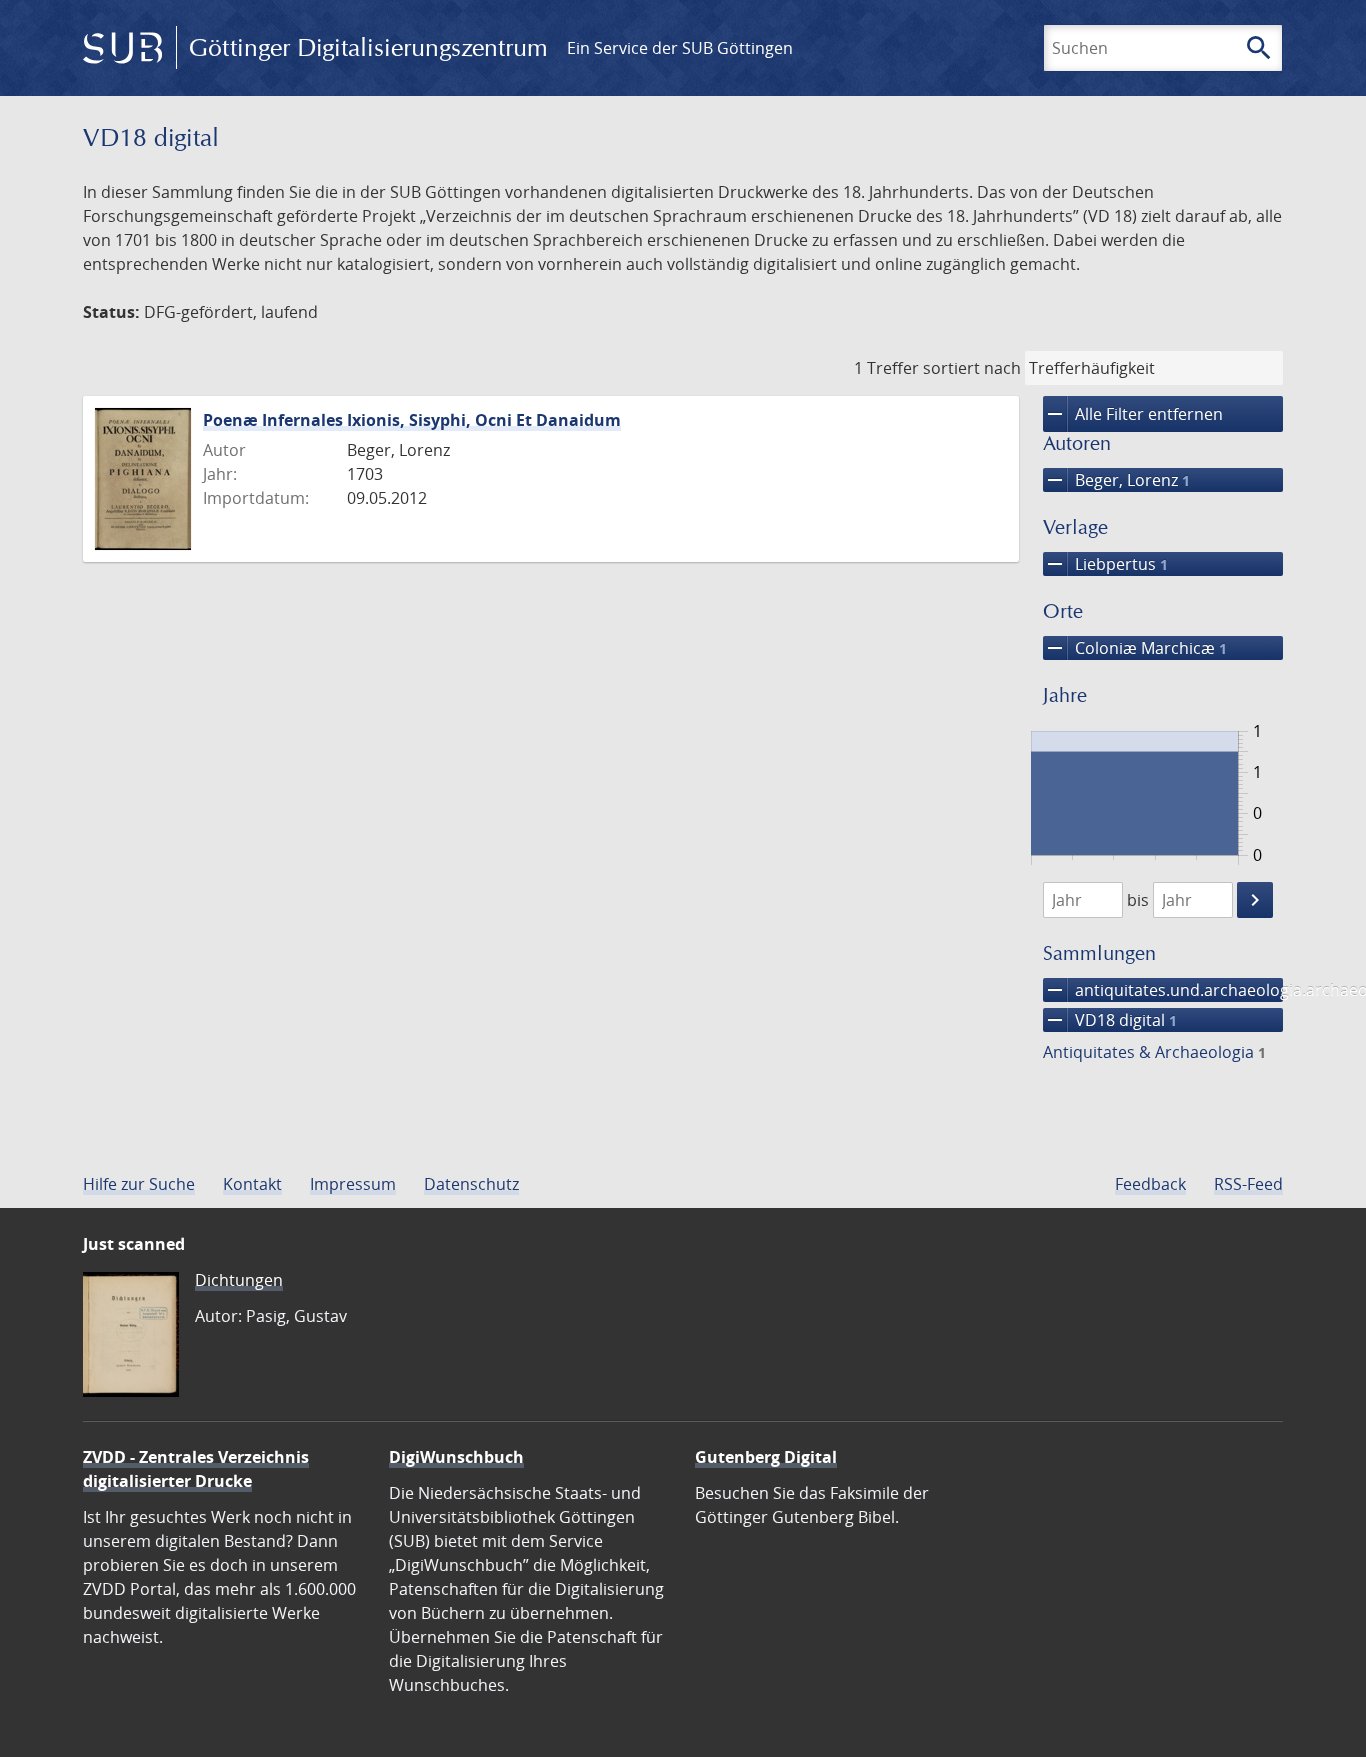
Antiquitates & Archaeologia (1154, 1052)
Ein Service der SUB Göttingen (680, 48)
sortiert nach (972, 368)
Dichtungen (239, 1280)
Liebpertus (1105, 564)
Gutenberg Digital (766, 1457)
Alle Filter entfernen (1133, 414)
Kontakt (252, 1184)
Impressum (353, 1184)
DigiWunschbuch (456, 1457)
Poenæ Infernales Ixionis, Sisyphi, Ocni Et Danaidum (412, 420)
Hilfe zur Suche (139, 1184)
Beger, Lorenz (1116, 480)
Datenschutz (471, 1184)
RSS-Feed (1248, 1184)
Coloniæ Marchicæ (1135, 648)
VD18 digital (1110, 1020)
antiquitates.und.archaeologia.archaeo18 (1163, 990)
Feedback (1150, 1184)
